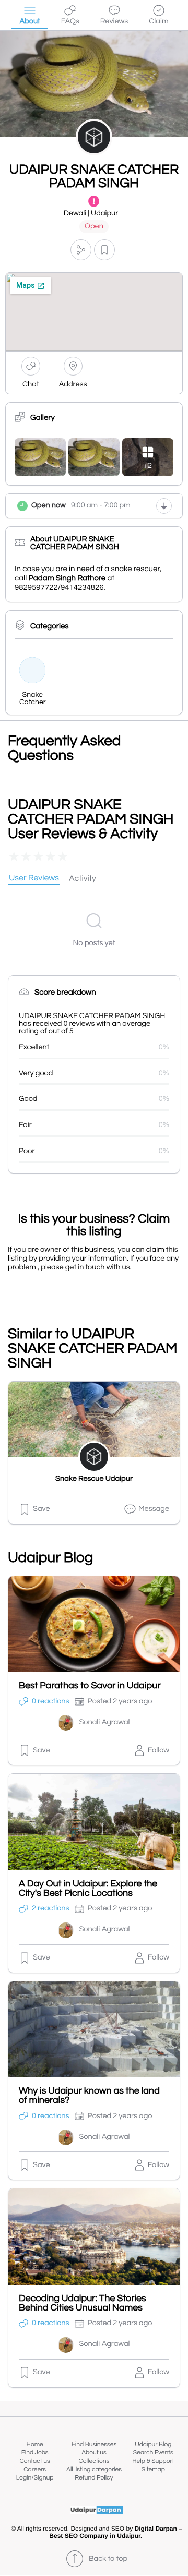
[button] (81, 250)
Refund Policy (94, 2478)
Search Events (153, 2453)
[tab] (34, 879)
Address (73, 385)
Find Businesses (94, 2444)
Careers (35, 2469)
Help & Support (153, 2461)
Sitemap (153, 2469)
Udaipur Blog (153, 2444)
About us (94, 2453)
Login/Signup (35, 2478)
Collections (94, 2461)
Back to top (108, 2559)
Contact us (35, 2461)
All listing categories (94, 2469)
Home (35, 2444)
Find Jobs (35, 2453)
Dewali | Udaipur (91, 214)
